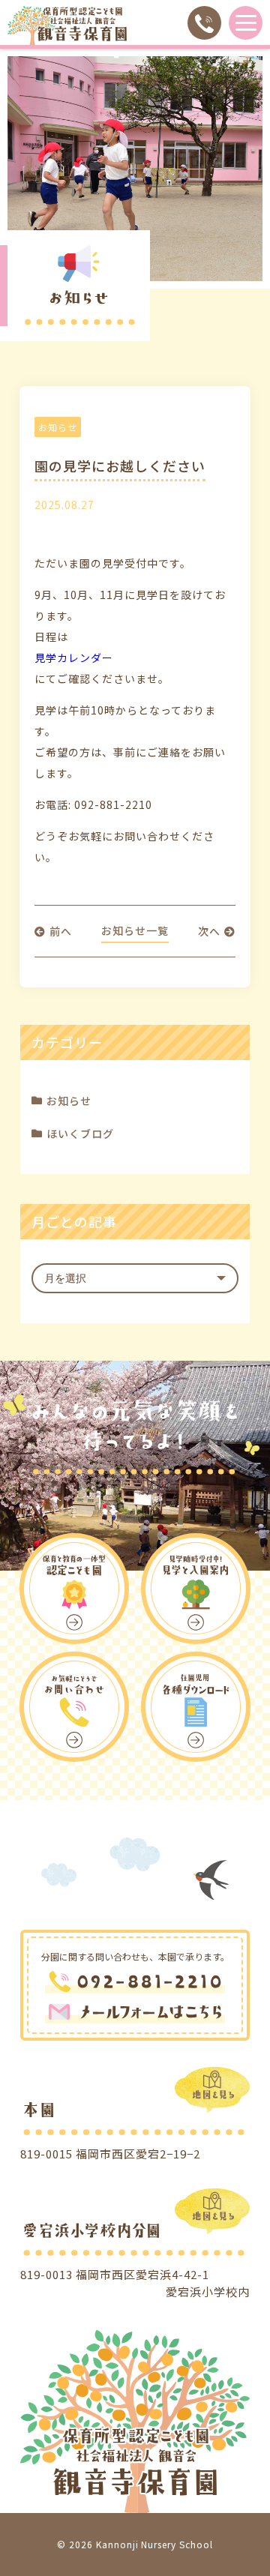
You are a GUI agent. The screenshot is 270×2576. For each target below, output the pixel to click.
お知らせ (69, 1101)
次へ (209, 931)
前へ (61, 931)
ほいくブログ (80, 1134)
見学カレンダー (74, 657)
